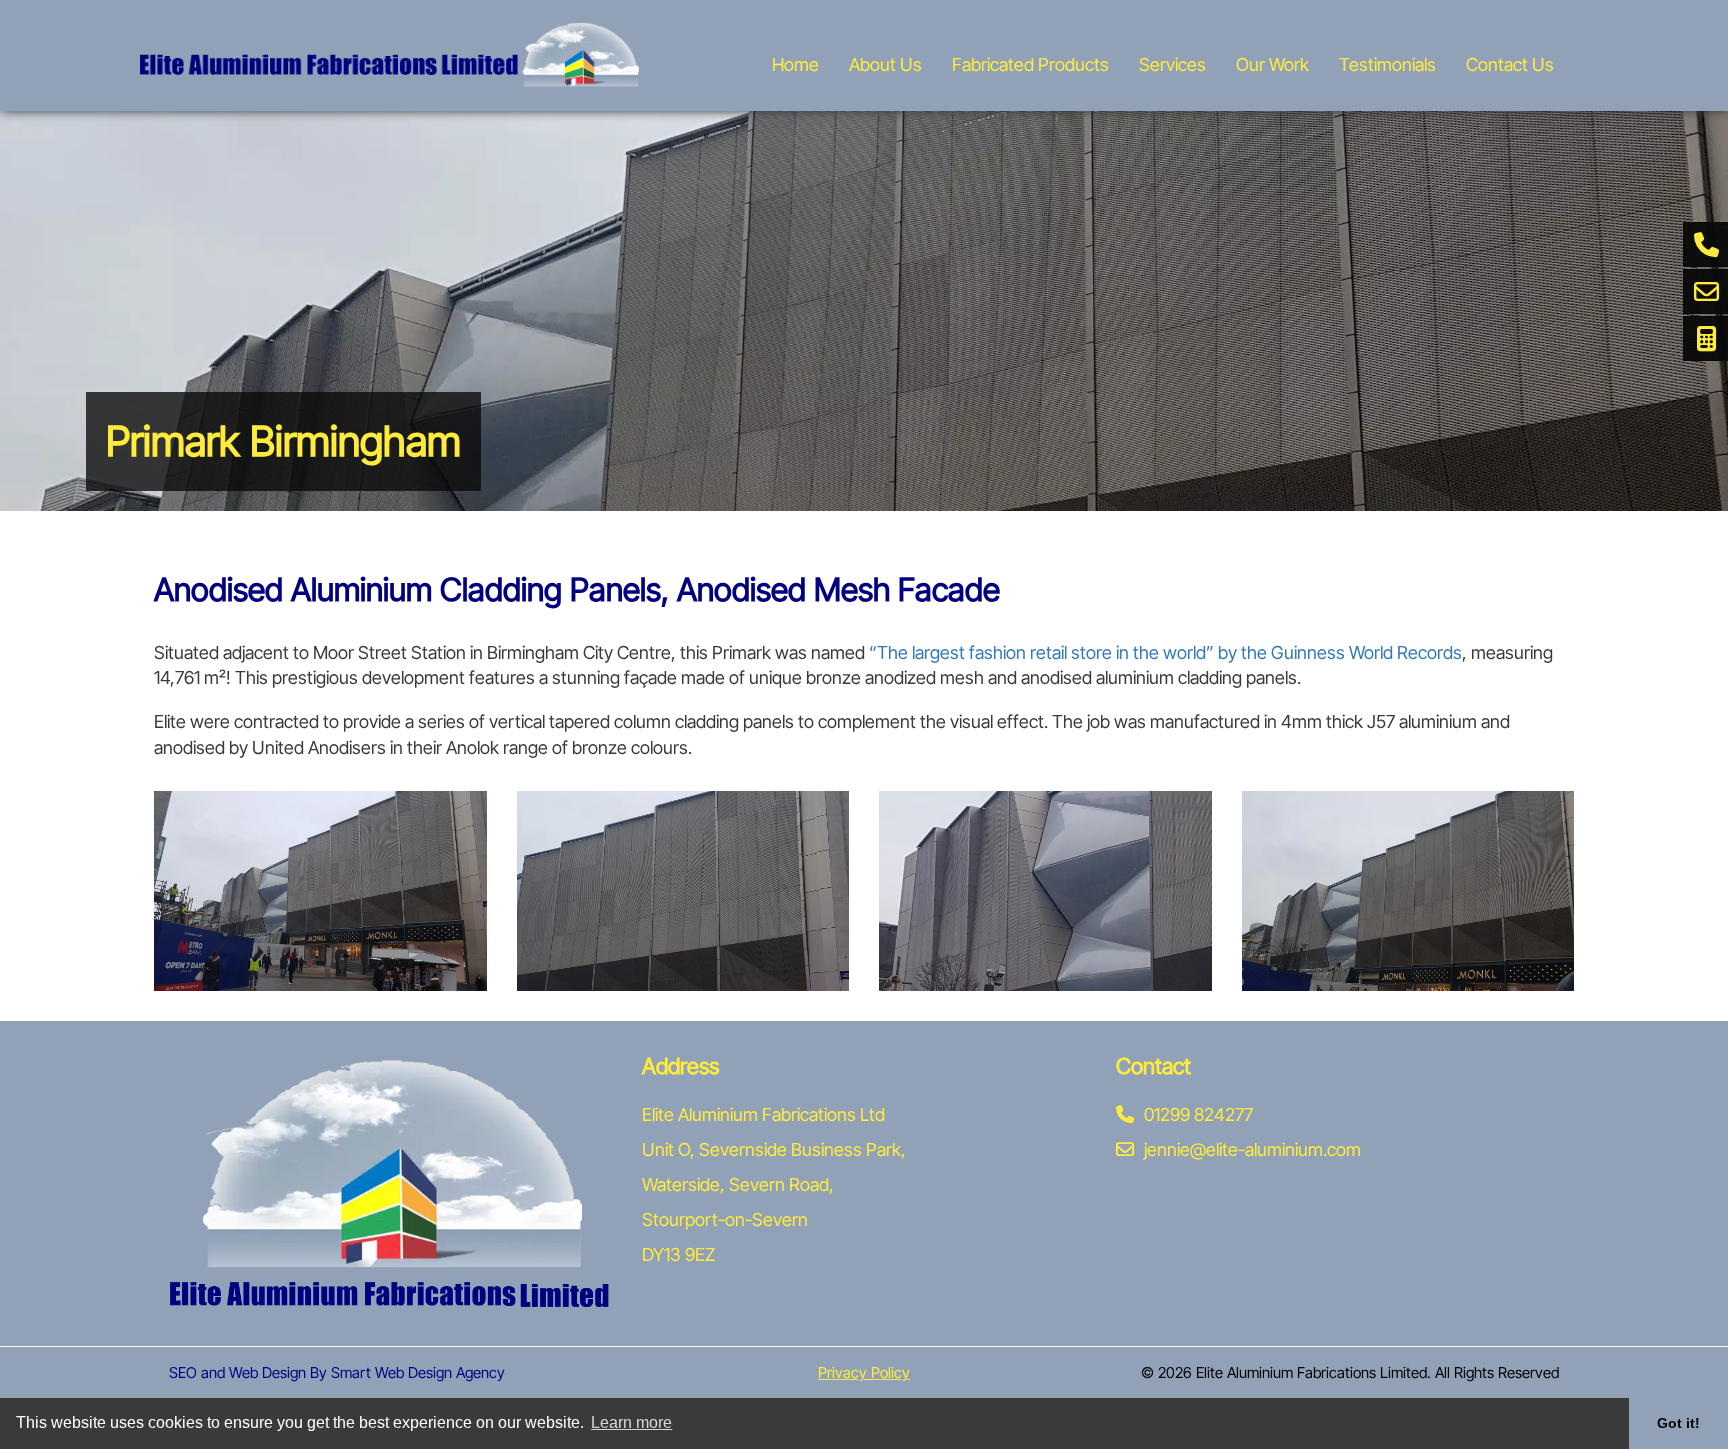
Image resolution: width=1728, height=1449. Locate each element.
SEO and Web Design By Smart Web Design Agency (337, 1372)
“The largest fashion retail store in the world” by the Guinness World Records (1165, 652)
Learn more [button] (631, 1422)
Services (1172, 64)
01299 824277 (1198, 1114)
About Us (885, 64)
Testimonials (1387, 64)
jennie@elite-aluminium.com (1252, 1149)
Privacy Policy (864, 1372)
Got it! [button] (1678, 1423)
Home (795, 64)
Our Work (1272, 64)
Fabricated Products (1030, 64)
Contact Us (1510, 64)
